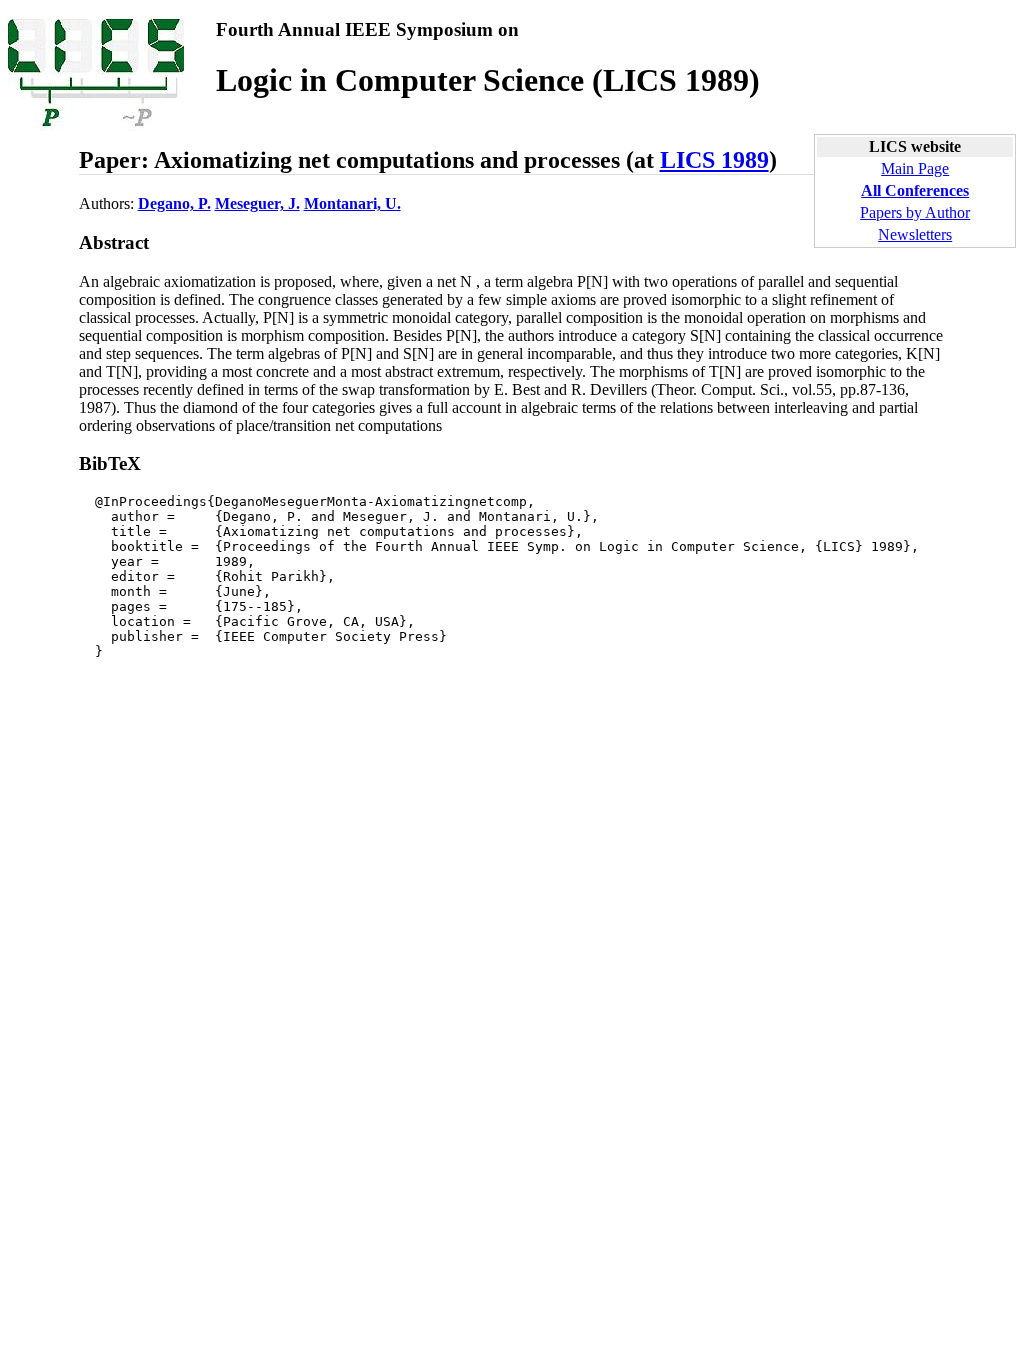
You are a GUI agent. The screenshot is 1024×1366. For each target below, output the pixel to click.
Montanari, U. (352, 203)
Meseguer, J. (257, 203)
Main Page (915, 168)
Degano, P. (174, 203)
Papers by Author (915, 212)
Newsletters (915, 234)
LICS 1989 (714, 160)
